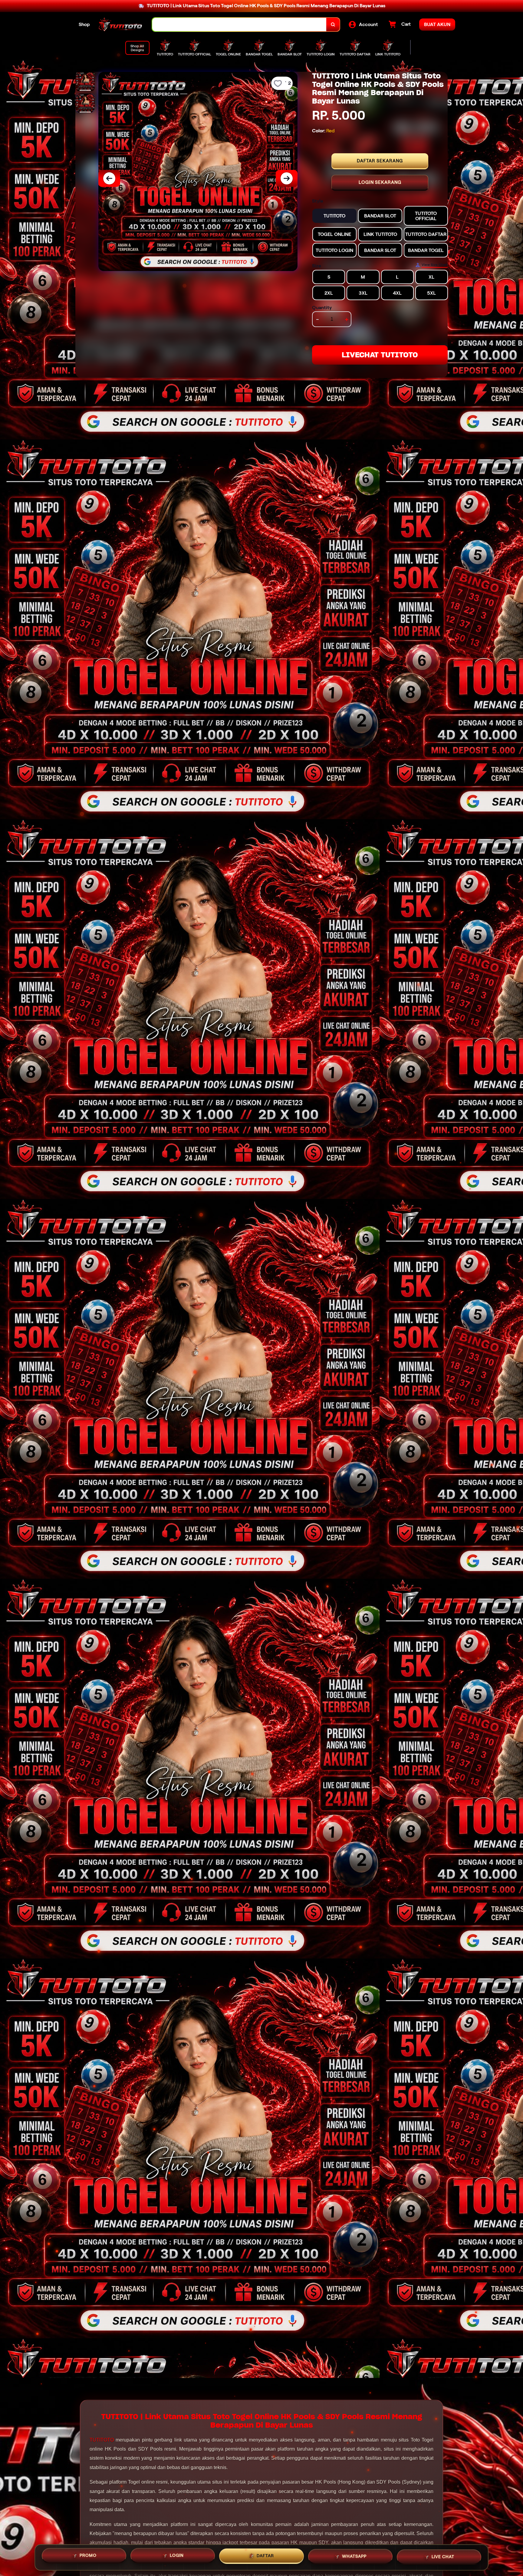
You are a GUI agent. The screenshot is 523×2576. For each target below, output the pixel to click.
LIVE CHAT (443, 2557)
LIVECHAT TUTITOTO (380, 355)
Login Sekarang (380, 182)
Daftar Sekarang (380, 161)
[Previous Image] (109, 178)
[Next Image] (287, 178)
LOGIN (177, 2557)
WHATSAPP (354, 2557)
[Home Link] (121, 25)
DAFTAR (265, 2557)
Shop (84, 24)
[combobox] (239, 25)
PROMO (88, 2557)
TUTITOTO (102, 2440)
